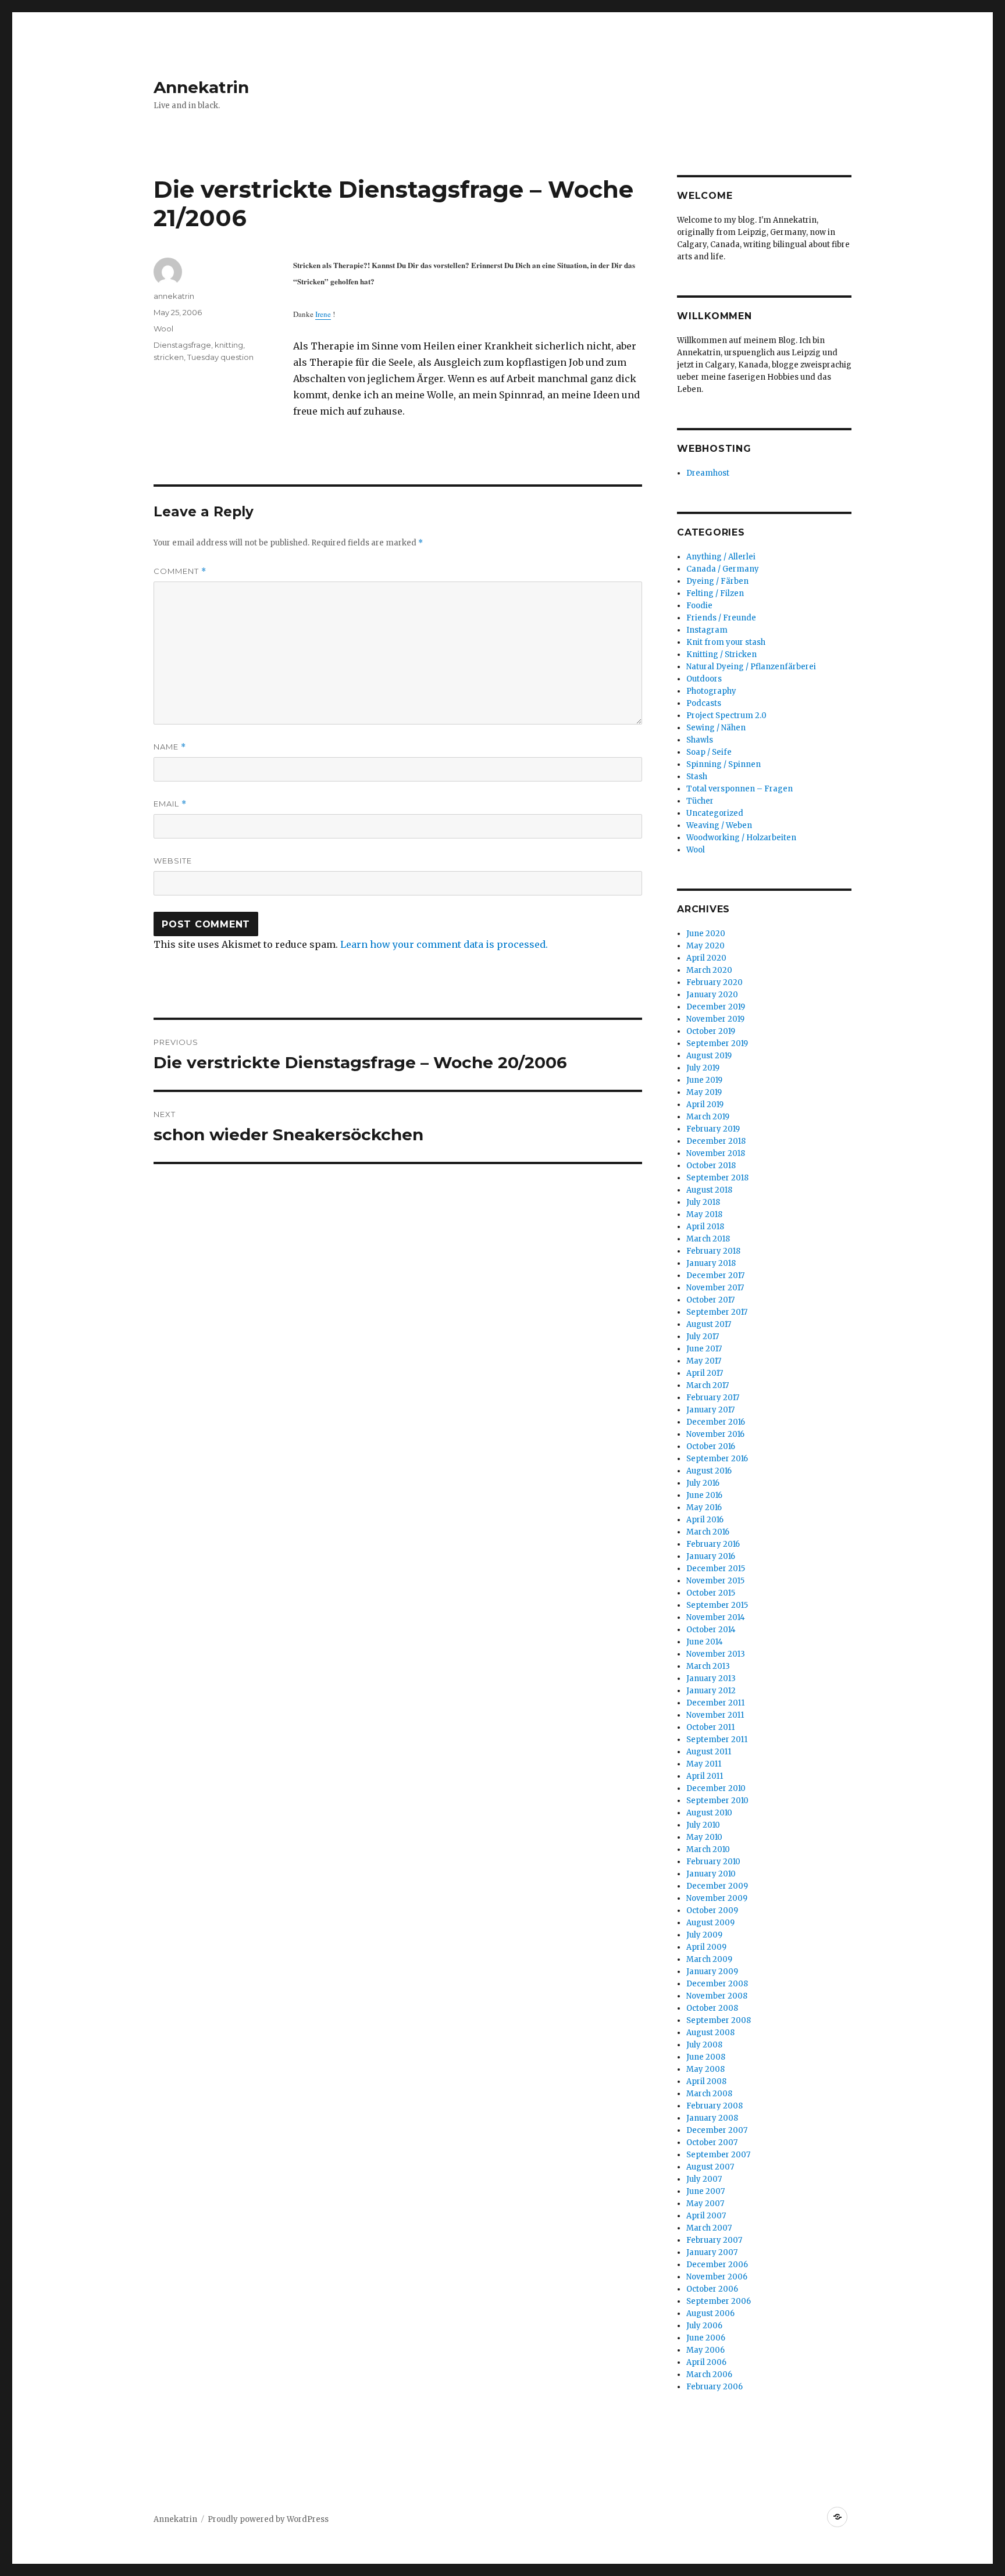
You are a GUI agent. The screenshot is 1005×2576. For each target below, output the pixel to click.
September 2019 (717, 1043)
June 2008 (706, 2057)
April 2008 (706, 2081)
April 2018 (705, 1227)
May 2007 (705, 2204)
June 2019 (704, 1080)
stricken (169, 357)
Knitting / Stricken (721, 654)
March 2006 (709, 2375)
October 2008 (712, 2008)
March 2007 (709, 2228)
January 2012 (711, 1691)
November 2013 (716, 1654)
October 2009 (712, 1910)
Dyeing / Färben (717, 581)
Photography (711, 691)
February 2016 (713, 1544)
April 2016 (705, 1520)
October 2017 (710, 1300)
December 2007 (717, 2130)
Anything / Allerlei (721, 557)
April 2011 (705, 1776)
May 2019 (704, 1092)
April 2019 (705, 1105)
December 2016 (716, 1422)
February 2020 (714, 982)
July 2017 (703, 1337)
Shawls (700, 740)
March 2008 (709, 2094)
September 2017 (717, 1312)
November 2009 (717, 1898)
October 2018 (711, 1166)
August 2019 (709, 1056)
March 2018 (708, 1239)
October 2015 (711, 1593)
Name (170, 747)
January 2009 (712, 1972)
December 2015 (716, 1569)
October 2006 (712, 2289)
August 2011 (709, 1752)
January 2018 (711, 1263)
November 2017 (715, 1288)
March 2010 (708, 1849)
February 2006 (714, 2387)
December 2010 (716, 1788)
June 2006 (706, 2338)
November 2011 (715, 1715)
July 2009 (704, 1935)
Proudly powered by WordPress (268, 2519)
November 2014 (716, 1617)
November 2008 (717, 1996)
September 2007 (718, 2155)
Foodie (699, 606)
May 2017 (704, 1361)
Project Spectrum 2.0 (726, 716)
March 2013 (708, 1666)
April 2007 (706, 2216)
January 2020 (712, 995)
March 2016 (708, 1532)
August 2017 (709, 1324)
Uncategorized (715, 813)
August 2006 (710, 2313)
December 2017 (715, 1275)
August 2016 (709, 1471)
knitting (229, 345)
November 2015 (715, 1581)
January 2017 (710, 1410)
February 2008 (714, 2106)
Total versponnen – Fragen (740, 789)
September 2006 (719, 2301)
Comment (180, 571)
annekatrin (174, 296)
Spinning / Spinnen (724, 764)
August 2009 (710, 1923)
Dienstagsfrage (182, 345)
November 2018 (716, 1153)
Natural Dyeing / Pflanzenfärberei (751, 667)
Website (173, 861)
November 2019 (715, 1019)
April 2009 (706, 1947)
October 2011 (710, 1727)
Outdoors (704, 679)
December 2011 (715, 1703)
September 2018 (717, 1178)
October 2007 (712, 2142)
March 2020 (709, 970)
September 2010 (717, 1801)
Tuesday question (220, 357)
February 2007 (714, 2240)
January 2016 (711, 1556)
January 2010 (711, 1874)
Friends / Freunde (721, 618)
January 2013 (711, 1678)
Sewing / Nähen (716, 728)
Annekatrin (201, 87)
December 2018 (716, 1141)
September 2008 (719, 2020)
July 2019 (703, 1068)
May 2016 (704, 1508)
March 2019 (708, 1117)
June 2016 (704, 1495)
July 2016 (703, 1483)
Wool (163, 329)
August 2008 (710, 2033)
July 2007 (704, 2179)
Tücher (700, 801)
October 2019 (711, 1031)
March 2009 (709, 1959)
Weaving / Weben (719, 825)
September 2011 (717, 1740)
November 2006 (717, 2277)
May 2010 (704, 1837)
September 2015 (717, 1605)
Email (170, 804)
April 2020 (706, 958)
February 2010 (713, 1862)
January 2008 (712, 2118)
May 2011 (704, 1764)
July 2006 (704, 2326)
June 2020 (706, 934)
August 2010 (709, 1813)
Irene (323, 314)
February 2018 (713, 1251)
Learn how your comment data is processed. (444, 944)
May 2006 (705, 2350)
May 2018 (704, 1214)
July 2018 (703, 1202)
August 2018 (709, 1190)
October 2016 (711, 1446)
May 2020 (705, 946)
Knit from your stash (726, 642)
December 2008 (717, 1984)
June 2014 (705, 1642)
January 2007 (712, 2252)
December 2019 (716, 1007)
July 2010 (703, 1825)
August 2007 (710, 2167)
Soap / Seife (709, 752)
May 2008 (705, 2069)
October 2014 (711, 1630)
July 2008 (704, 2045)
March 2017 (708, 1385)
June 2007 (705, 2191)
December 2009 (717, 1886)
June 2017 (704, 1349)
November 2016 (715, 1434)
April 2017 (705, 1373)
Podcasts (704, 703)
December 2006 (717, 2265)
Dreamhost (708, 473)
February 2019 (713, 1129)
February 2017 (713, 1398)
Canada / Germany (723, 569)
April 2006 (706, 2362)
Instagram (707, 630)
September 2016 (717, 1459)
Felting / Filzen (715, 593)
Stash (697, 777)
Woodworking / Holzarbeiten (741, 838)
